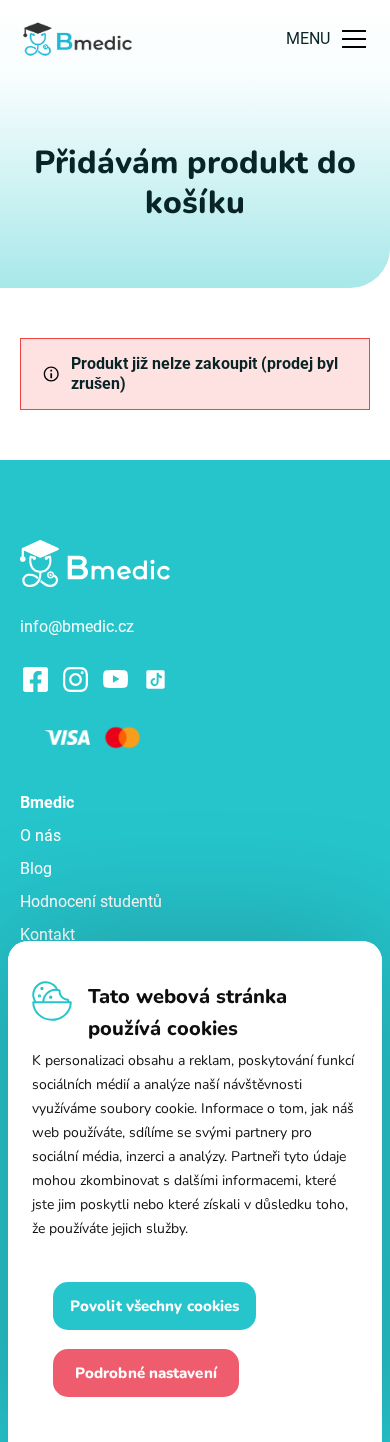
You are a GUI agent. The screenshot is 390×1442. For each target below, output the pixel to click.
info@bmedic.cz (77, 626)
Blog (36, 868)
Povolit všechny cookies (154, 1306)
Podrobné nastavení (146, 1373)
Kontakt (47, 934)
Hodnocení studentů (91, 901)
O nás (40, 835)
